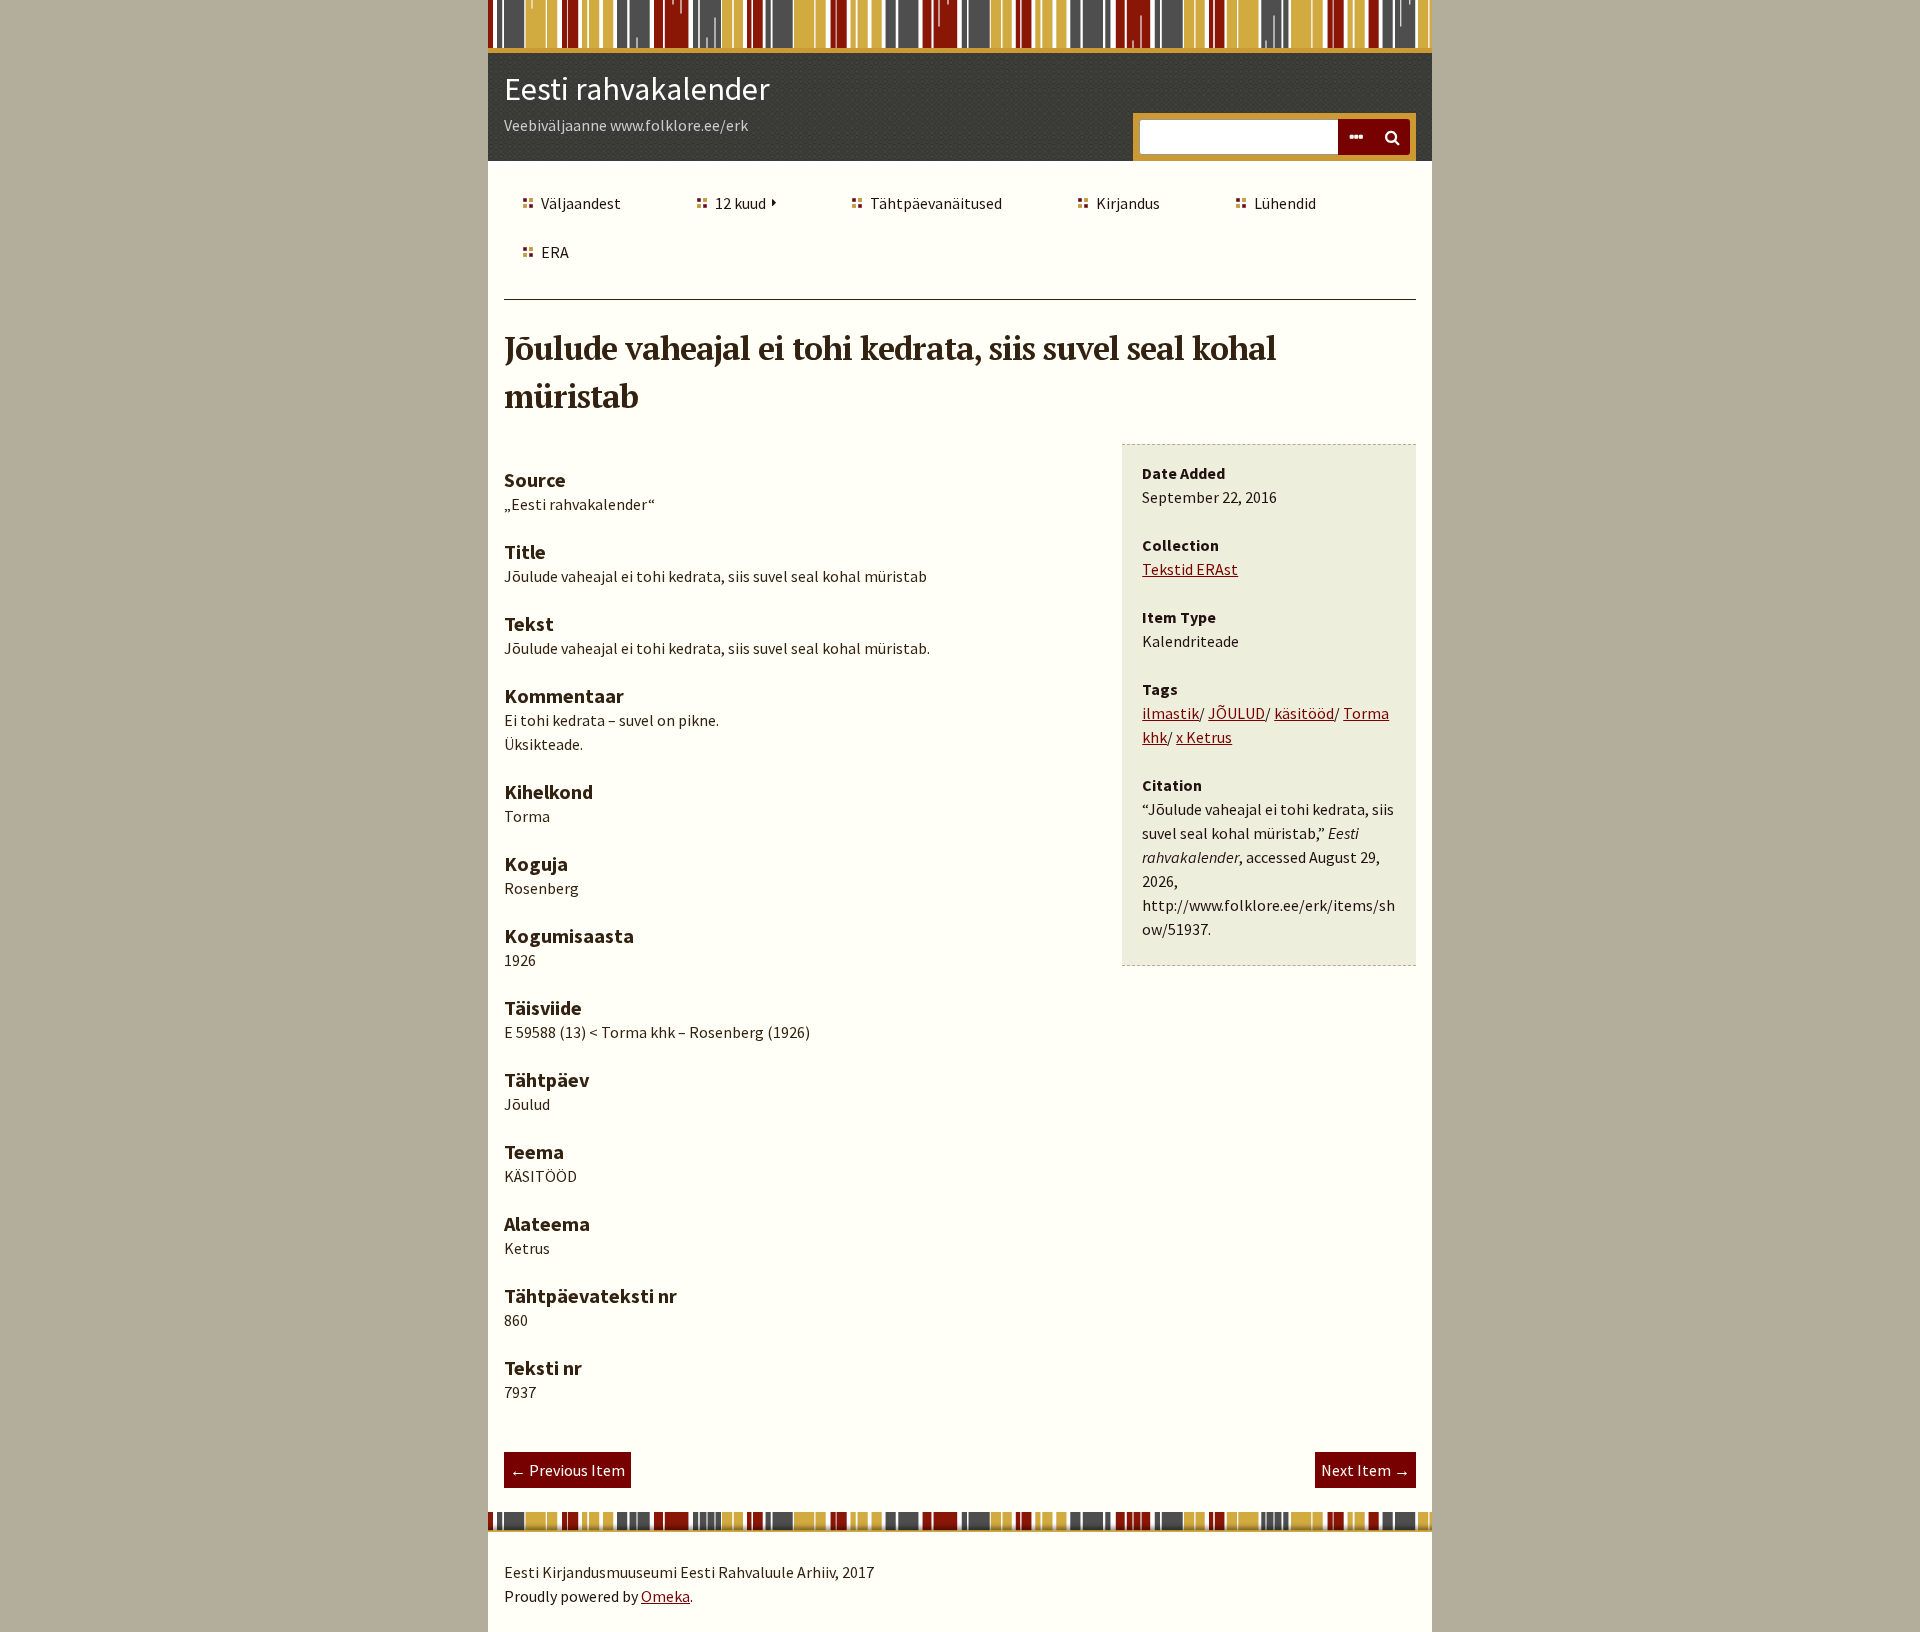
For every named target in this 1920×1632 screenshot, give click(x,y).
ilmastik (1170, 713)
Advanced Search (1356, 137)
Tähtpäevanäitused (936, 203)
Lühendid (1285, 203)
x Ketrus (1204, 737)
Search (1392, 137)
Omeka (665, 1596)
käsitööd (1304, 713)
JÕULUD (1236, 713)
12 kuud (740, 203)
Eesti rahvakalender (637, 89)
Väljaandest (581, 203)
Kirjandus (1128, 203)
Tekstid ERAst (1190, 569)
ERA (555, 252)
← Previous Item (567, 1470)
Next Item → (1365, 1470)
